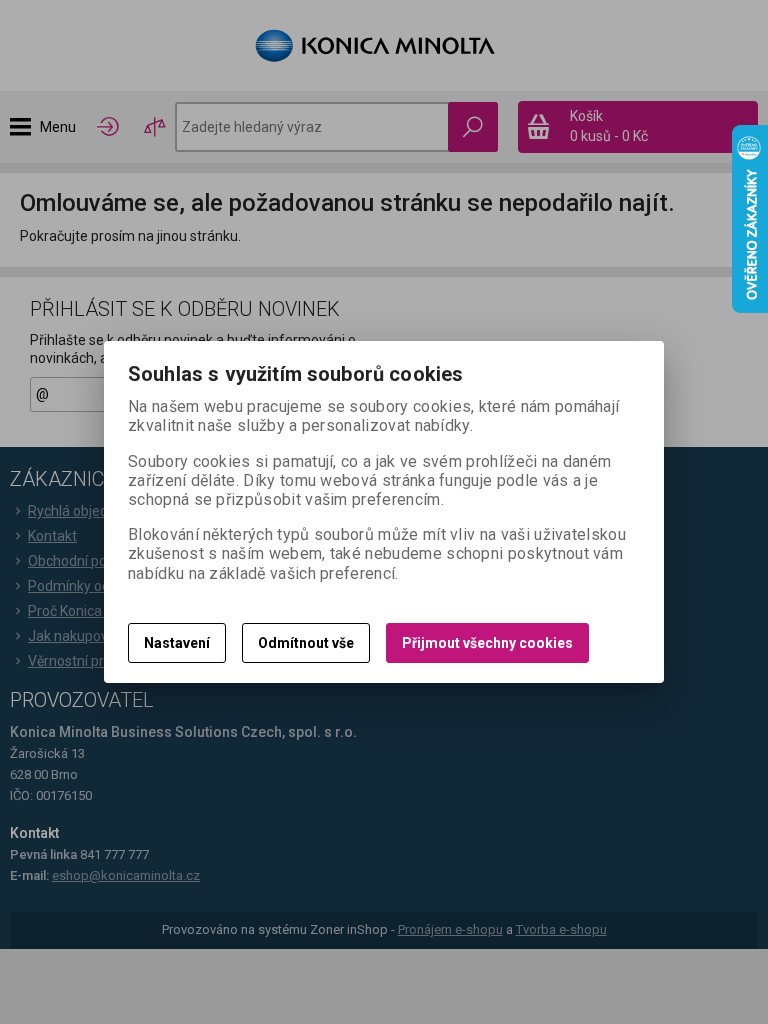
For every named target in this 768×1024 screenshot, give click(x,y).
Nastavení (177, 643)
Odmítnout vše (306, 643)
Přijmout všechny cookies (487, 643)
